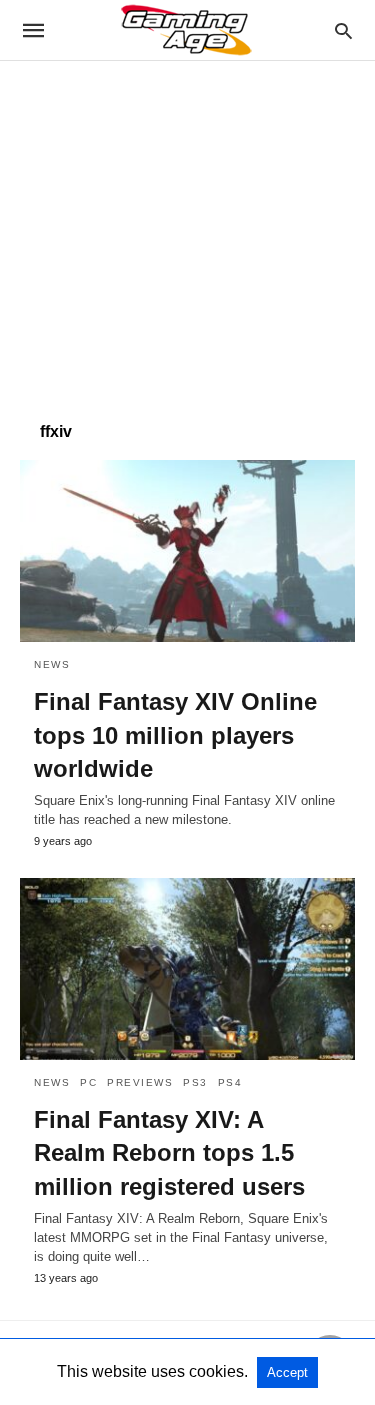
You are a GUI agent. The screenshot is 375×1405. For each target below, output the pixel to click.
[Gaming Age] (186, 30)
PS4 (230, 1082)
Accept (287, 1372)
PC (88, 1082)
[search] (343, 30)
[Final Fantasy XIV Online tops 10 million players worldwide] (187, 551)
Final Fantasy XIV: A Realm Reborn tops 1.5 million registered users (169, 1153)
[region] (187, 231)
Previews (140, 1082)
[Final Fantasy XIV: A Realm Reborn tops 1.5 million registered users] (187, 969)
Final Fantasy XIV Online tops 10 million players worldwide (175, 735)
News (52, 664)
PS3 (195, 1082)
